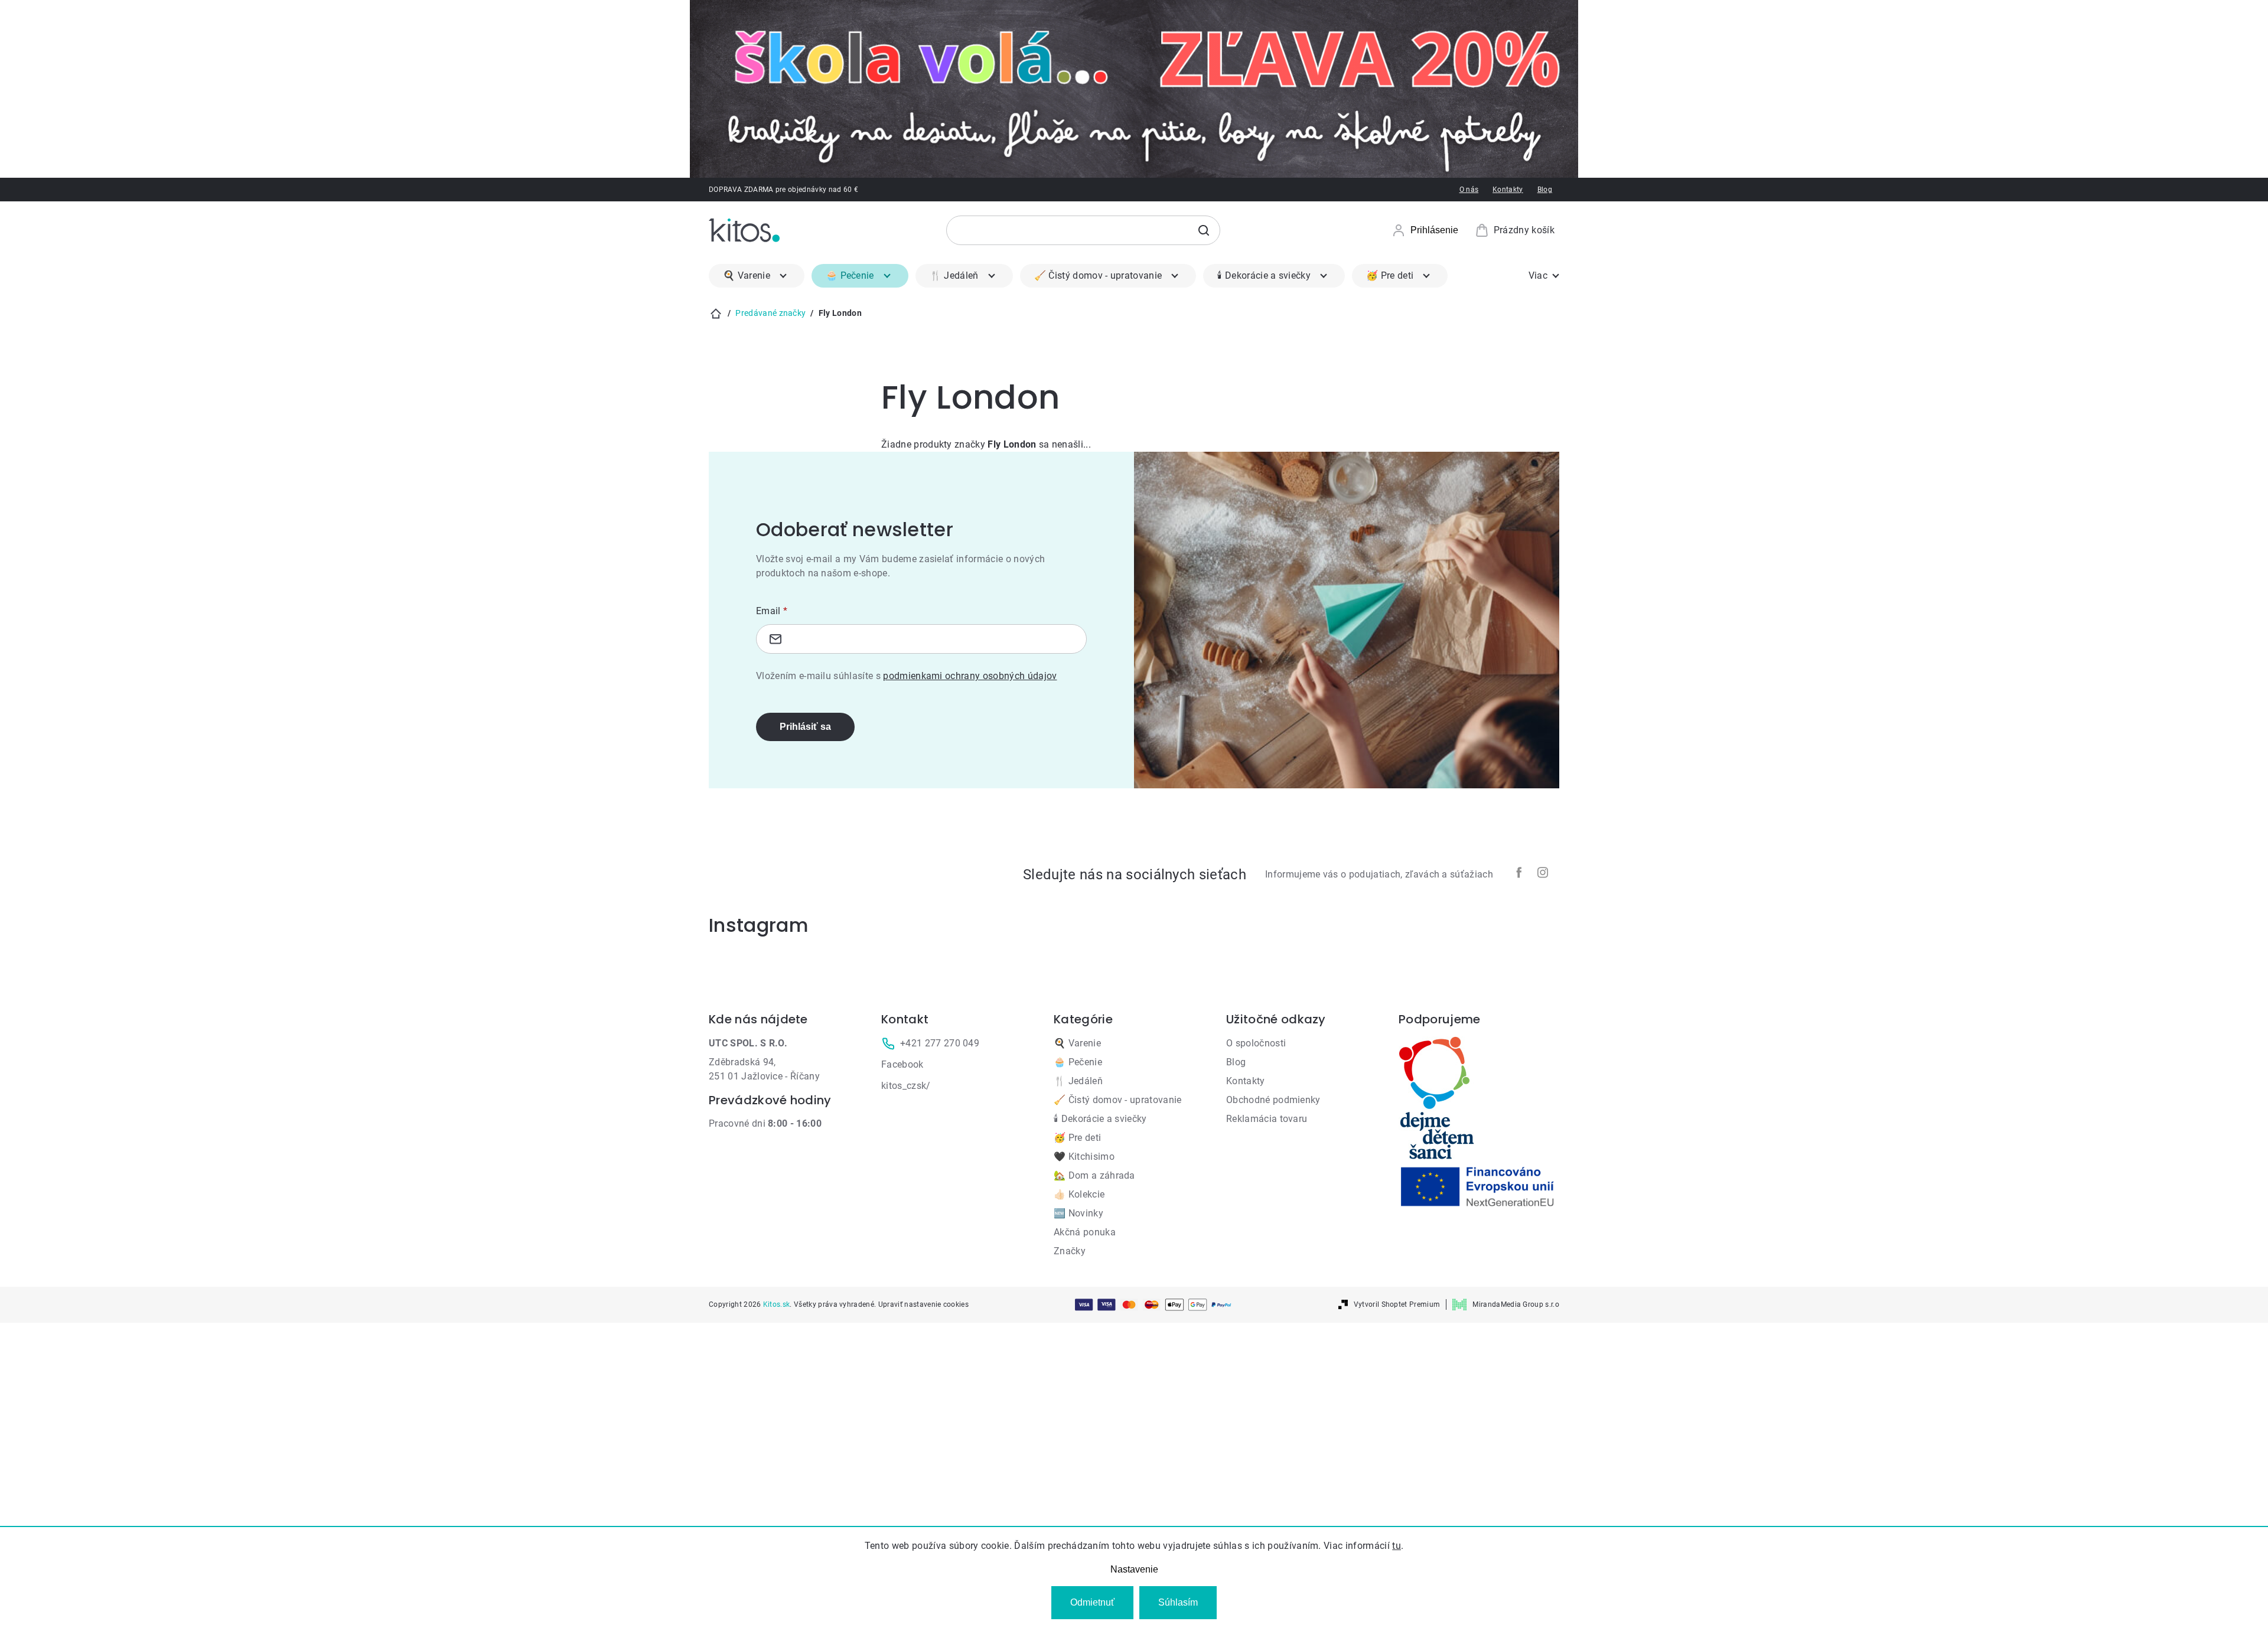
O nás (1469, 190)
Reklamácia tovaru (1267, 1119)
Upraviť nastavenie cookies (923, 1304)
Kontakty (1508, 190)
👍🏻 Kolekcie (1079, 1194)
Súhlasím (1178, 1602)
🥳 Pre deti (1077, 1138)
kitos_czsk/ (906, 1086)
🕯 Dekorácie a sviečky (1100, 1119)
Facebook (902, 1064)
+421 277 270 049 (940, 1043)
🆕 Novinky (1078, 1213)
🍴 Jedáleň (1078, 1081)
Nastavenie (1134, 1569)
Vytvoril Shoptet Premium (1397, 1304)
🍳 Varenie (1077, 1043)
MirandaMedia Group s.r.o (1516, 1304)
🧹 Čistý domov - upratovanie (1118, 1100)
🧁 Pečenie (1078, 1062)
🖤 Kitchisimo (1084, 1157)
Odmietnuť (1092, 1602)
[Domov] (716, 314)
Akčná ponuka (1085, 1232)
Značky (1070, 1251)
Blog (1545, 190)
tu (1397, 1546)
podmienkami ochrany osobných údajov (970, 676)
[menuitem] (757, 276)
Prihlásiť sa (805, 727)
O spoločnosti (1256, 1043)
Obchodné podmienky (1273, 1100)
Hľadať (1204, 230)
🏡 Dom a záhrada (1094, 1175)
